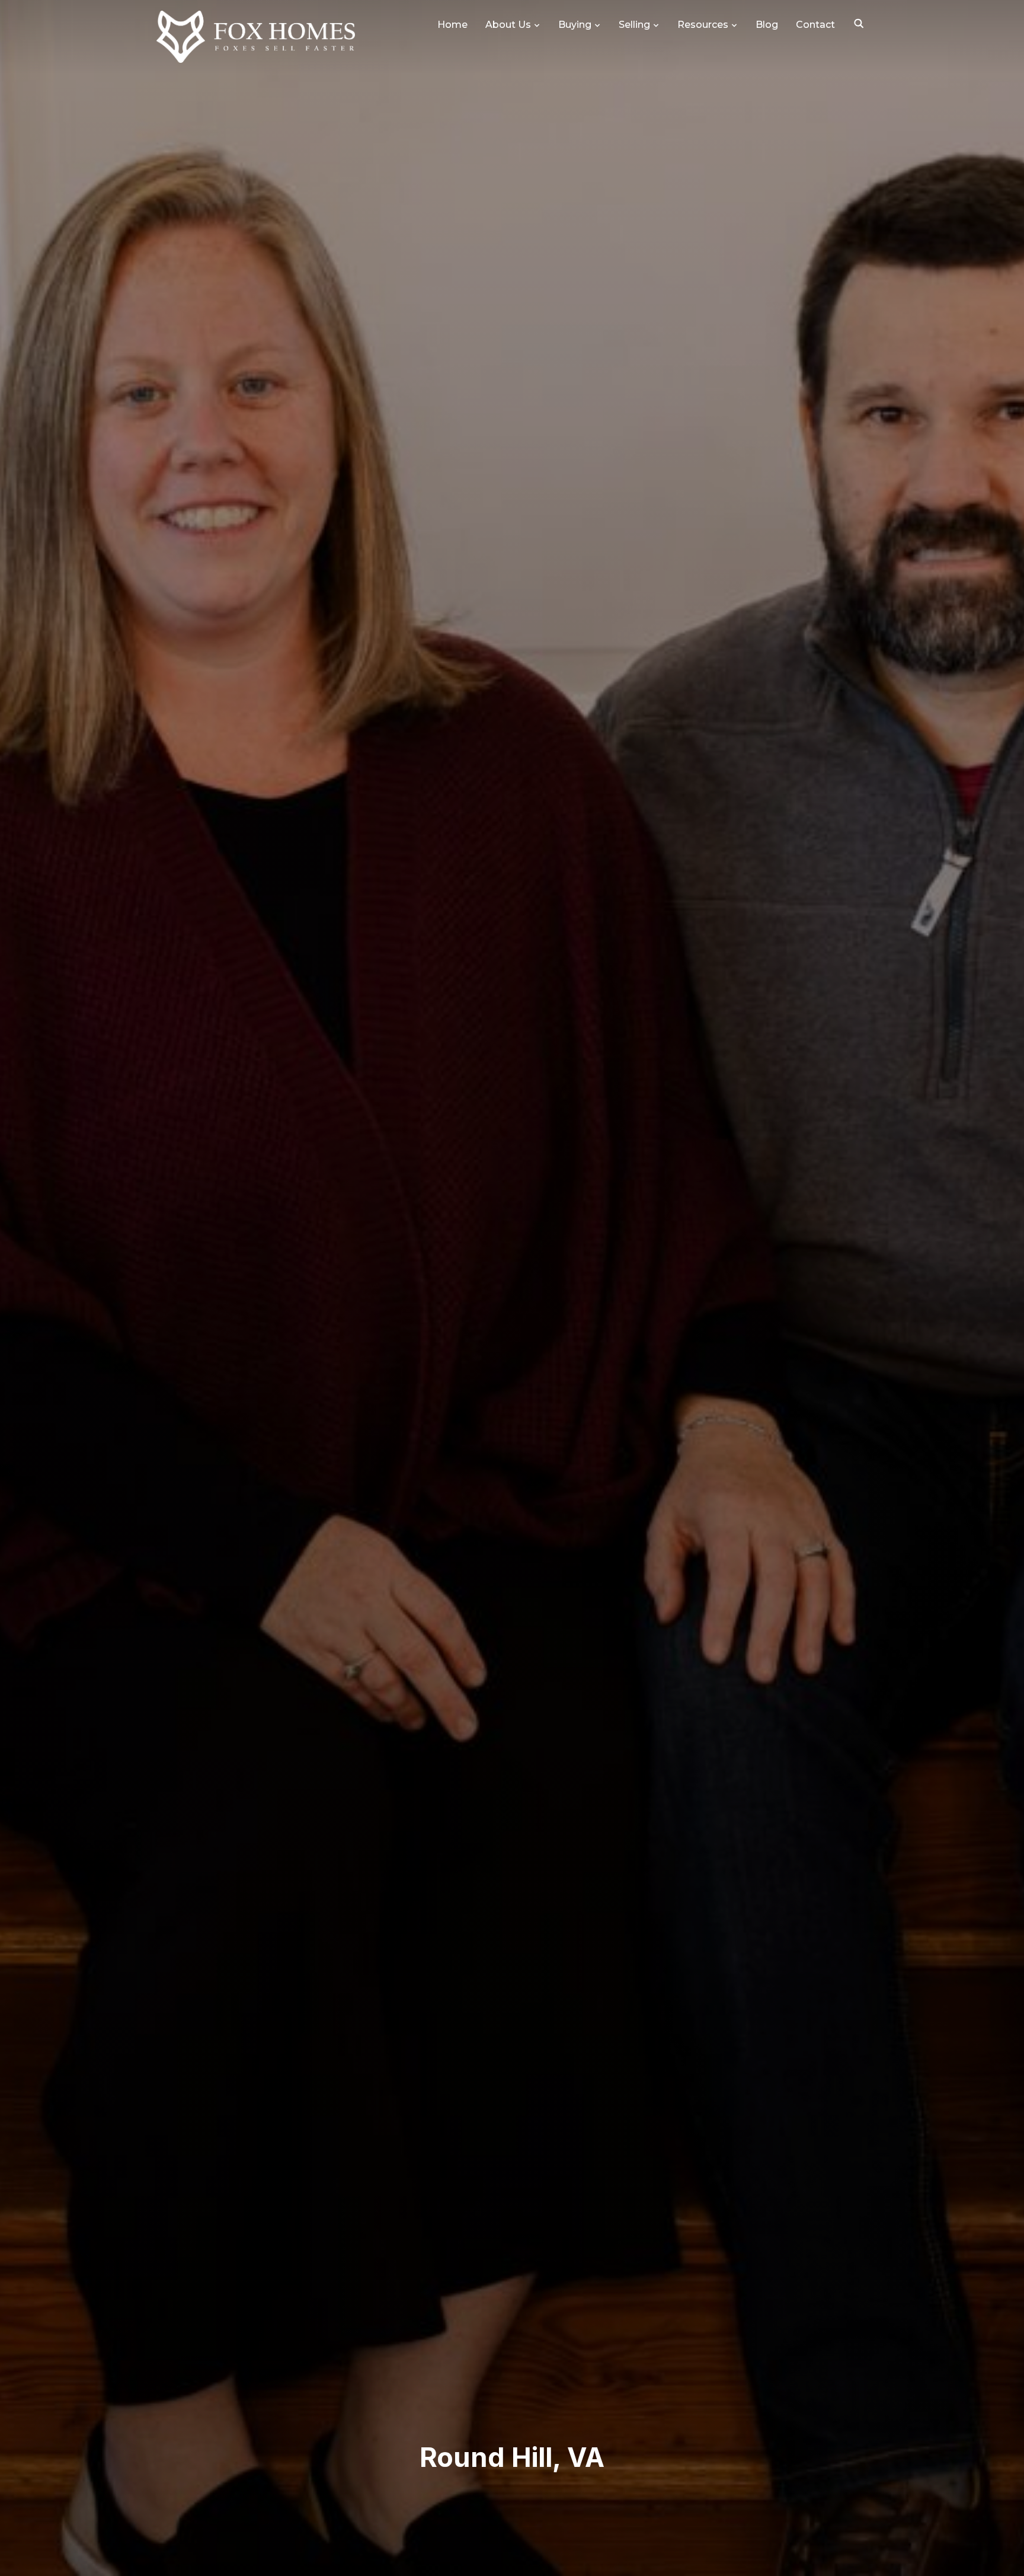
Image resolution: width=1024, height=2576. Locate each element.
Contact (815, 25)
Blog (767, 25)
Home (452, 25)
